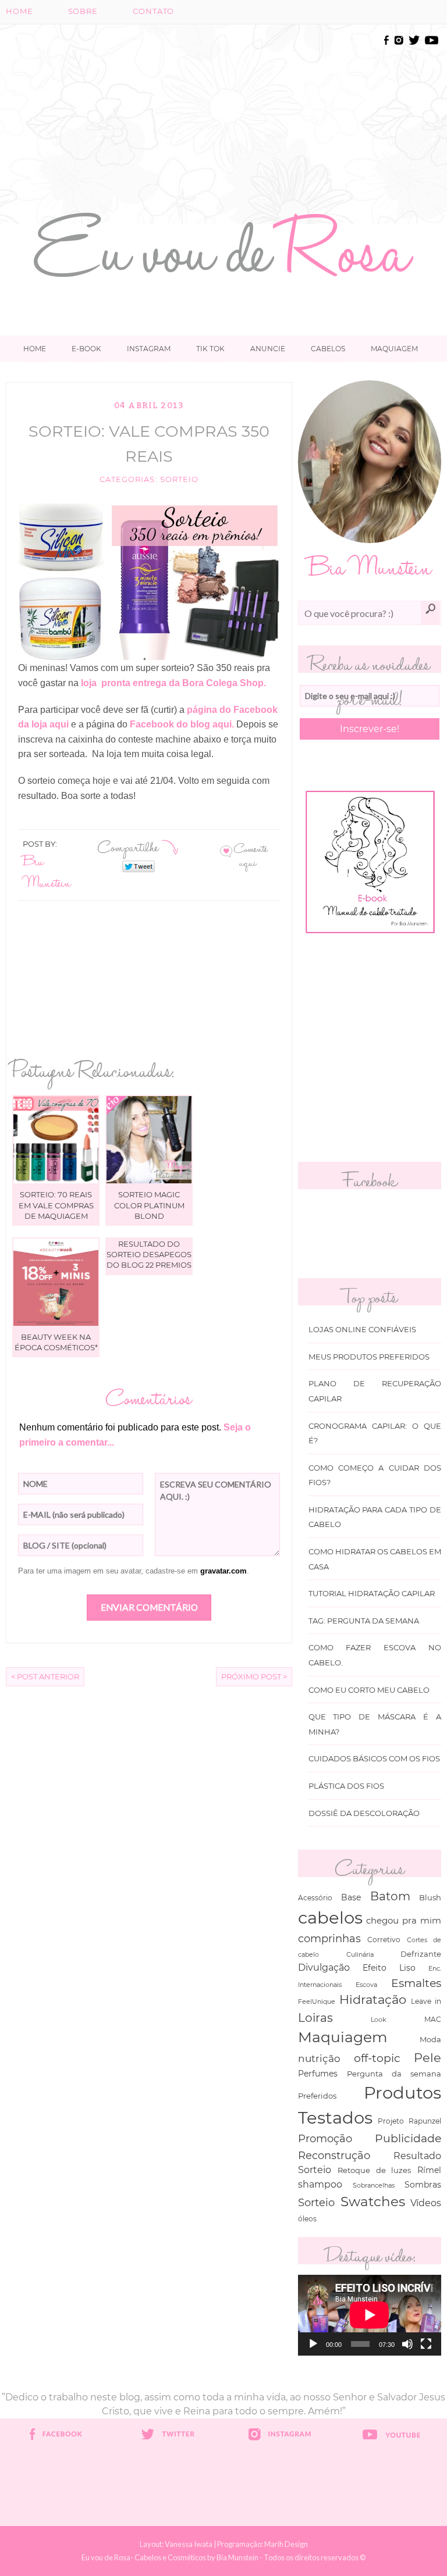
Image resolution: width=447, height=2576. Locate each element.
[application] (370, 2315)
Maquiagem (394, 349)
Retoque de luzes (375, 2170)
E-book (86, 349)
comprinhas (329, 1938)
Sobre (83, 11)
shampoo (320, 2184)
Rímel (429, 2170)
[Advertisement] (264, 115)
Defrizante (421, 1954)
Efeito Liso (389, 1968)
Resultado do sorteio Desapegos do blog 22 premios (149, 1254)
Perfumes (318, 2074)
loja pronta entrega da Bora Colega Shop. (172, 683)
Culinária (360, 1954)
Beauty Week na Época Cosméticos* (56, 1342)
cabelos (330, 1917)
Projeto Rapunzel (409, 2121)
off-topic (377, 2058)
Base (351, 1897)
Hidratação (373, 1999)
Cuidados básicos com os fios (374, 1759)
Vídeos (426, 2203)
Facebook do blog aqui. (182, 724)
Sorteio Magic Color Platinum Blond (149, 1205)
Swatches (373, 2202)
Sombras (423, 2185)
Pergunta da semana (394, 2074)
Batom (390, 1896)
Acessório (315, 1898)
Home (19, 11)
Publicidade (408, 2138)
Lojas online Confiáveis (362, 1330)
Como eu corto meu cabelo (369, 1690)
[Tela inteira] (426, 2344)
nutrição (319, 2058)
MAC (433, 2020)
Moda (430, 2039)
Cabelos (328, 349)
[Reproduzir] (313, 2344)
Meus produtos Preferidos (369, 1357)
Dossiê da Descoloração (364, 1813)
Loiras (315, 2017)
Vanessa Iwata (189, 2544)
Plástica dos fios (346, 1786)
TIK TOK (210, 349)
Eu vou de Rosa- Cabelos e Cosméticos (144, 2557)
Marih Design (286, 2544)
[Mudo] (407, 2344)
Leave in (426, 2001)
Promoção (325, 2138)
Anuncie (268, 349)
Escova (366, 1985)
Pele (428, 2058)
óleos (307, 2219)
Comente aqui (251, 855)
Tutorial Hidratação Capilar (372, 1594)
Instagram (149, 349)
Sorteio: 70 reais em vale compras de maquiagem (56, 1205)
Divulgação (324, 1967)
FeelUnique (317, 2001)
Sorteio (179, 479)
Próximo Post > (254, 1677)
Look (379, 2020)
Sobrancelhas (374, 2185)
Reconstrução (334, 2155)
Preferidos (317, 2096)
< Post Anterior (45, 1677)
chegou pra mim (404, 1920)
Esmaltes (416, 1983)
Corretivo (384, 1940)
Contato (153, 11)
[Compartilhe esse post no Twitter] (139, 866)
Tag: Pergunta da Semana (364, 1621)
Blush (430, 1897)
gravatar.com (223, 1571)
